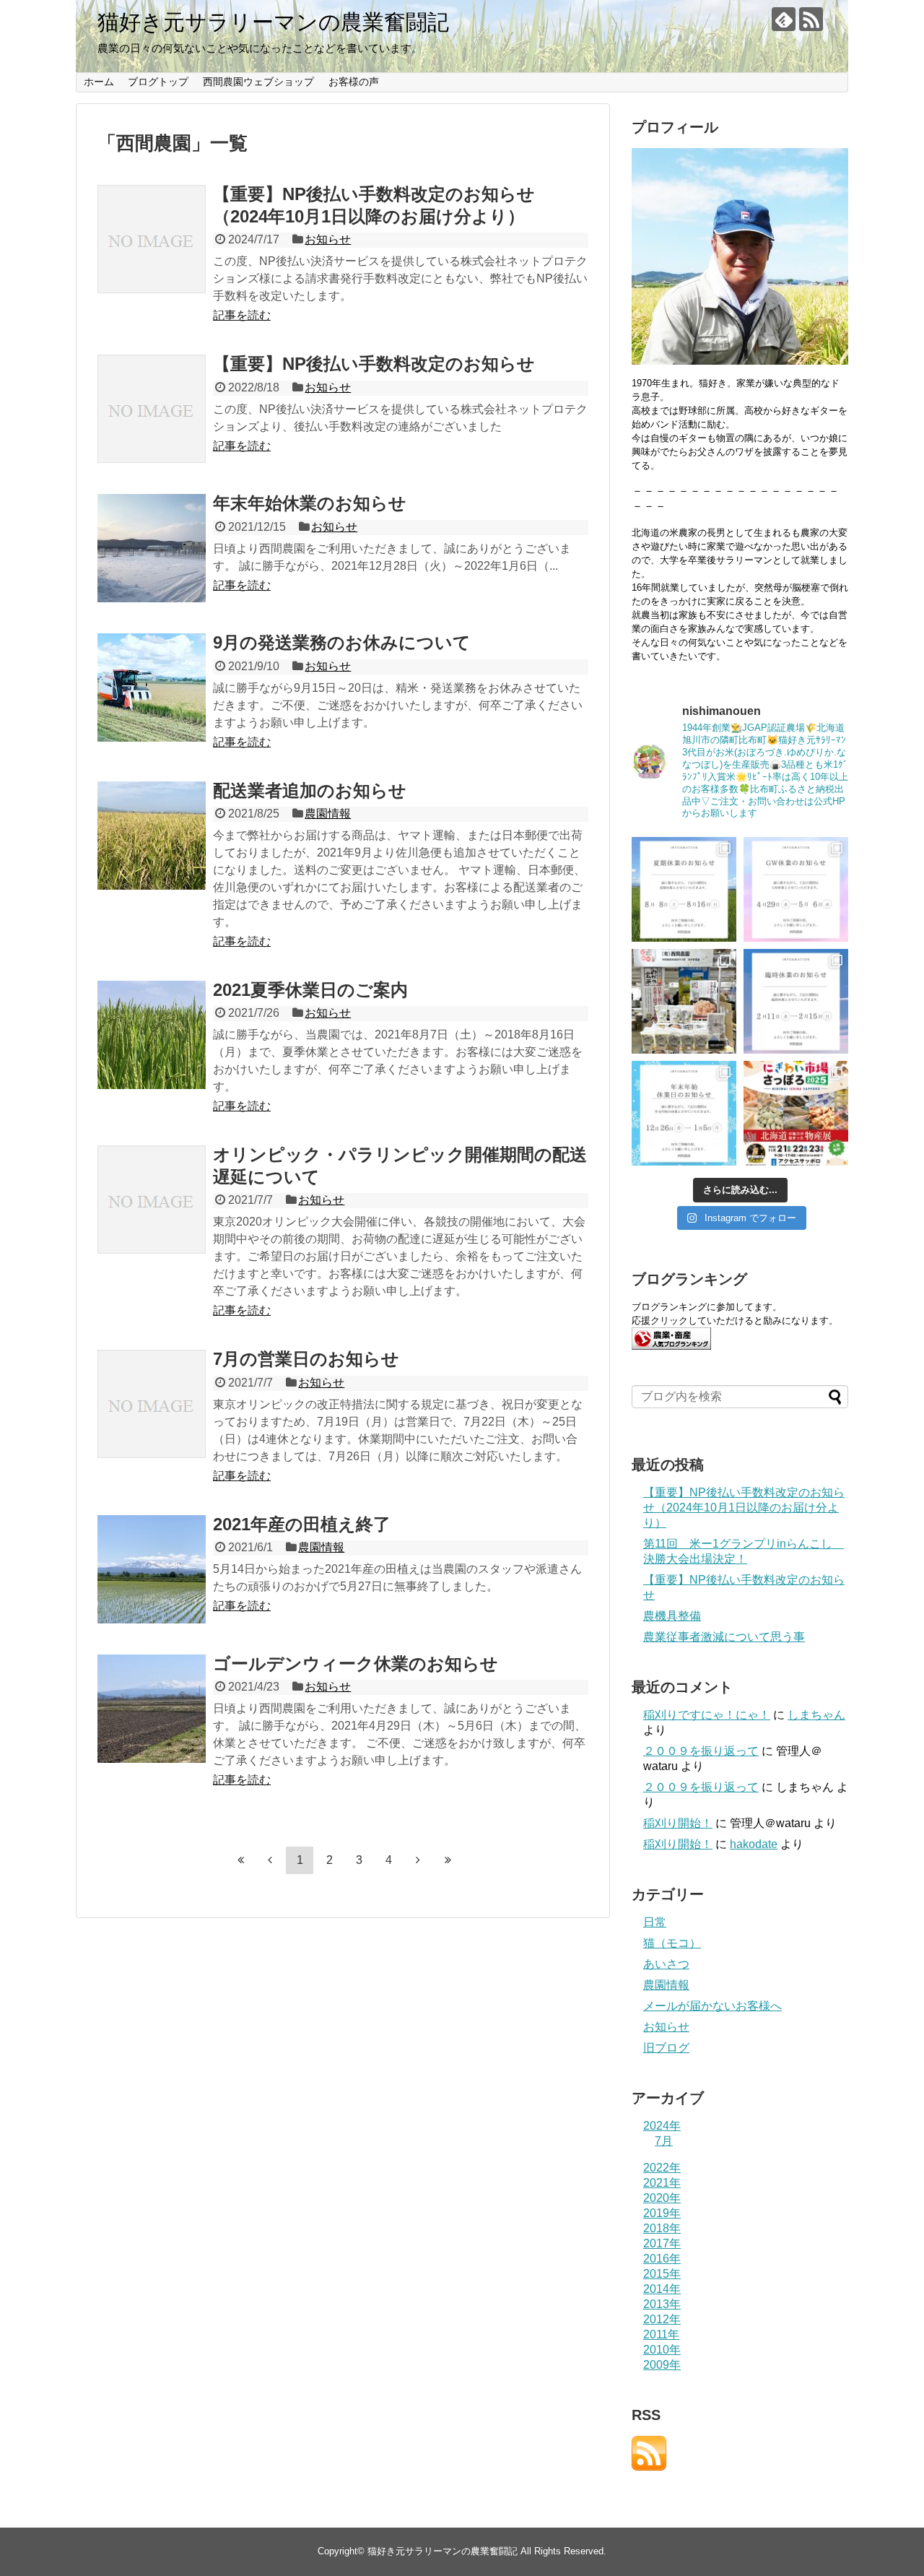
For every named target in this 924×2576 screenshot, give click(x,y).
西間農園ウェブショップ (258, 82)
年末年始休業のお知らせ (310, 503)
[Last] (448, 1860)
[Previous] (270, 1860)
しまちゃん (816, 1715)
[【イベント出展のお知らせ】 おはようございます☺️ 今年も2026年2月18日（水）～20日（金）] (684, 1001)
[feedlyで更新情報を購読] (784, 19)
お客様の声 (354, 82)
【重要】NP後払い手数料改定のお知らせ (374, 364)
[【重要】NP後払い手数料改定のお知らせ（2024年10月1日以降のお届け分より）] (152, 239)
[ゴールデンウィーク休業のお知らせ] (152, 1709)
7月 (664, 2141)
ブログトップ (158, 82)
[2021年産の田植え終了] (152, 1569)
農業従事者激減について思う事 (724, 1637)
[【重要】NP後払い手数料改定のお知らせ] (152, 409)
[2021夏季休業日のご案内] (152, 1035)
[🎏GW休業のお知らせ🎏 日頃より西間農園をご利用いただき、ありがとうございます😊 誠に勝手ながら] (796, 889)
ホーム (99, 82)
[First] (240, 1860)
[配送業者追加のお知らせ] (152, 836)
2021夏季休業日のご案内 (310, 990)
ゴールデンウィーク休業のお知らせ (356, 1664)
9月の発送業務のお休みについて (342, 642)
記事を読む (242, 315)
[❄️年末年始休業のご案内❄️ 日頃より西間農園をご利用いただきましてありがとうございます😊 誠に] (684, 1113)
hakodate (754, 1844)
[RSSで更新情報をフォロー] (811, 19)
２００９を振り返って (701, 1751)
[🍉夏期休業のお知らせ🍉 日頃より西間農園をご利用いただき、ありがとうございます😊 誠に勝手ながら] (684, 889)
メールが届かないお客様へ (712, 2006)
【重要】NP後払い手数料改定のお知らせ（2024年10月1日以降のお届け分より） (744, 1508)
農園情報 (328, 814)
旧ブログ (666, 2048)
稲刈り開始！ (678, 1823)
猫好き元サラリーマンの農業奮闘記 (273, 22)
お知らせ (328, 239)
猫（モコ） (672, 1943)
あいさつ (666, 1964)
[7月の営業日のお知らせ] (152, 1404)
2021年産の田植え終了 (302, 1524)
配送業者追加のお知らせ (310, 790)
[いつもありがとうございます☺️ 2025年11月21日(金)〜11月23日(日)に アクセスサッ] (796, 1113)
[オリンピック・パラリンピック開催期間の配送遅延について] (152, 1200)
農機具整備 (672, 1616)
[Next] (418, 1860)
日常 (655, 1922)
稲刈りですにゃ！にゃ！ (707, 1715)
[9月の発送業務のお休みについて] (152, 688)
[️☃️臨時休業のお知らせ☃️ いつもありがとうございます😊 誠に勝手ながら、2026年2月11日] (796, 1001)
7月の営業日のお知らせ (306, 1359)
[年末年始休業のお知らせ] (152, 548)
